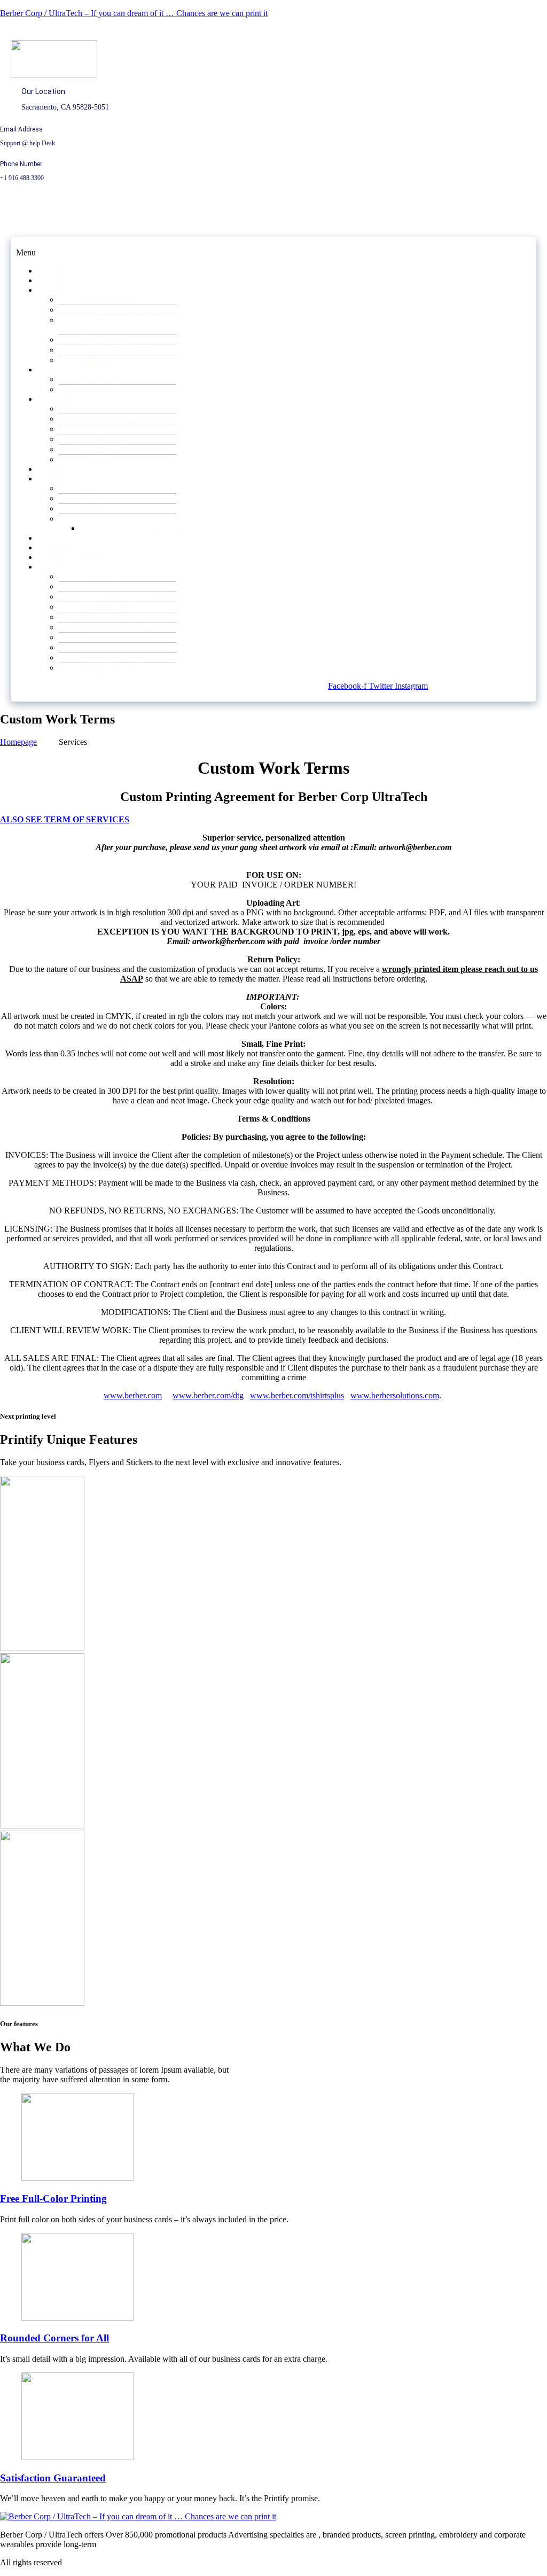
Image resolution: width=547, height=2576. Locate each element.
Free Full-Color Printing (53, 2198)
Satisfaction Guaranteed (53, 2478)
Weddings (94, 360)
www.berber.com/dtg (208, 1395)
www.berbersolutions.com (395, 1395)
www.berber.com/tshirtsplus (297, 1395)
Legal (55, 567)
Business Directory (77, 557)
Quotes (89, 389)
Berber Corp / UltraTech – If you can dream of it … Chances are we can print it (134, 13)
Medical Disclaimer (110, 668)
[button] (68, 253)
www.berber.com (133, 1395)
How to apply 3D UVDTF (144, 528)
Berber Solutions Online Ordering (109, 325)
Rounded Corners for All (54, 2338)
